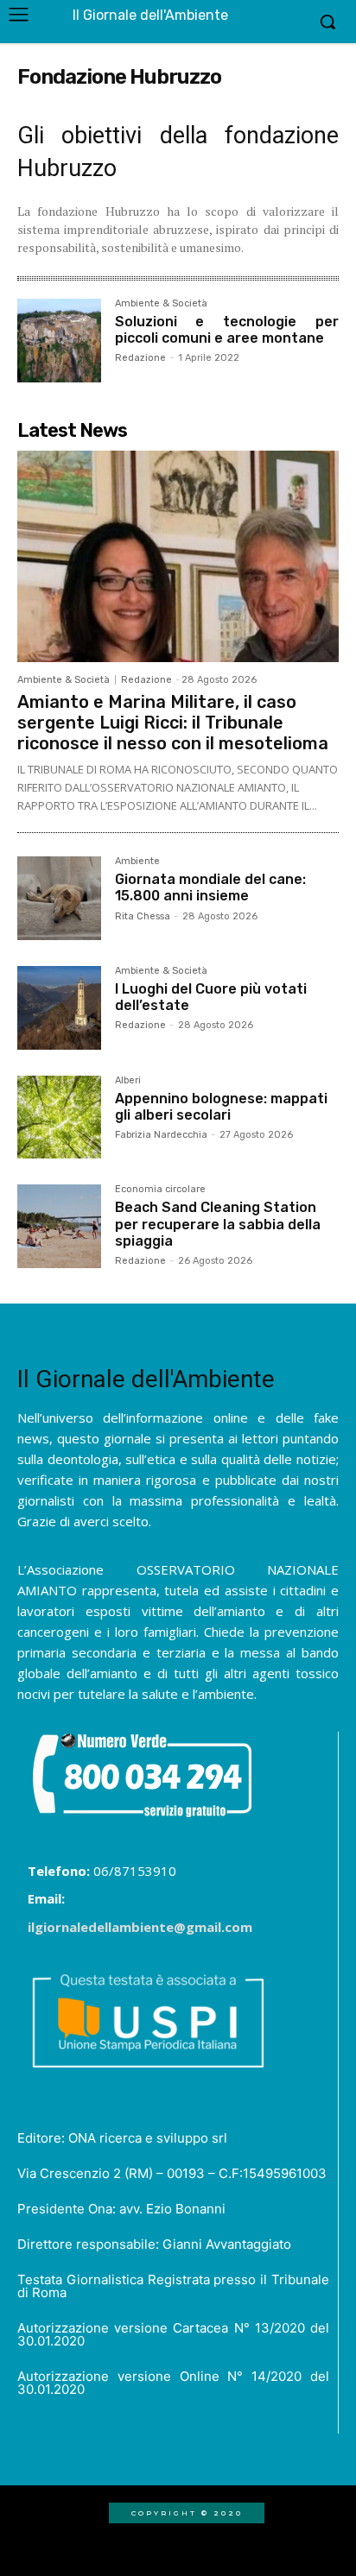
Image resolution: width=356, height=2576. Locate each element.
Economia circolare (160, 1190)
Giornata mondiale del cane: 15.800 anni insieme (210, 887)
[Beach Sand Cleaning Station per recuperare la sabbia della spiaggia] (59, 1226)
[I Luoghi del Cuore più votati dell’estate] (59, 1008)
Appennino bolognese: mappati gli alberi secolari (221, 1107)
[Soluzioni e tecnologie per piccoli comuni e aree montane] (59, 341)
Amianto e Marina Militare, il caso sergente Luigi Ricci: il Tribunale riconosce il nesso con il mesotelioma (173, 723)
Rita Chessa (143, 916)
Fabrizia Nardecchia (161, 1135)
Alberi (128, 1081)
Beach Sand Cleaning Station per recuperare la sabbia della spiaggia (218, 1224)
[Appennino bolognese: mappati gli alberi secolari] (59, 1118)
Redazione (140, 358)
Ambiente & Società (161, 304)
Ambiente (137, 862)
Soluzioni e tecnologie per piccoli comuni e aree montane (227, 330)
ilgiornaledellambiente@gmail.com (140, 1927)
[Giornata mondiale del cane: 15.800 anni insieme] (59, 898)
